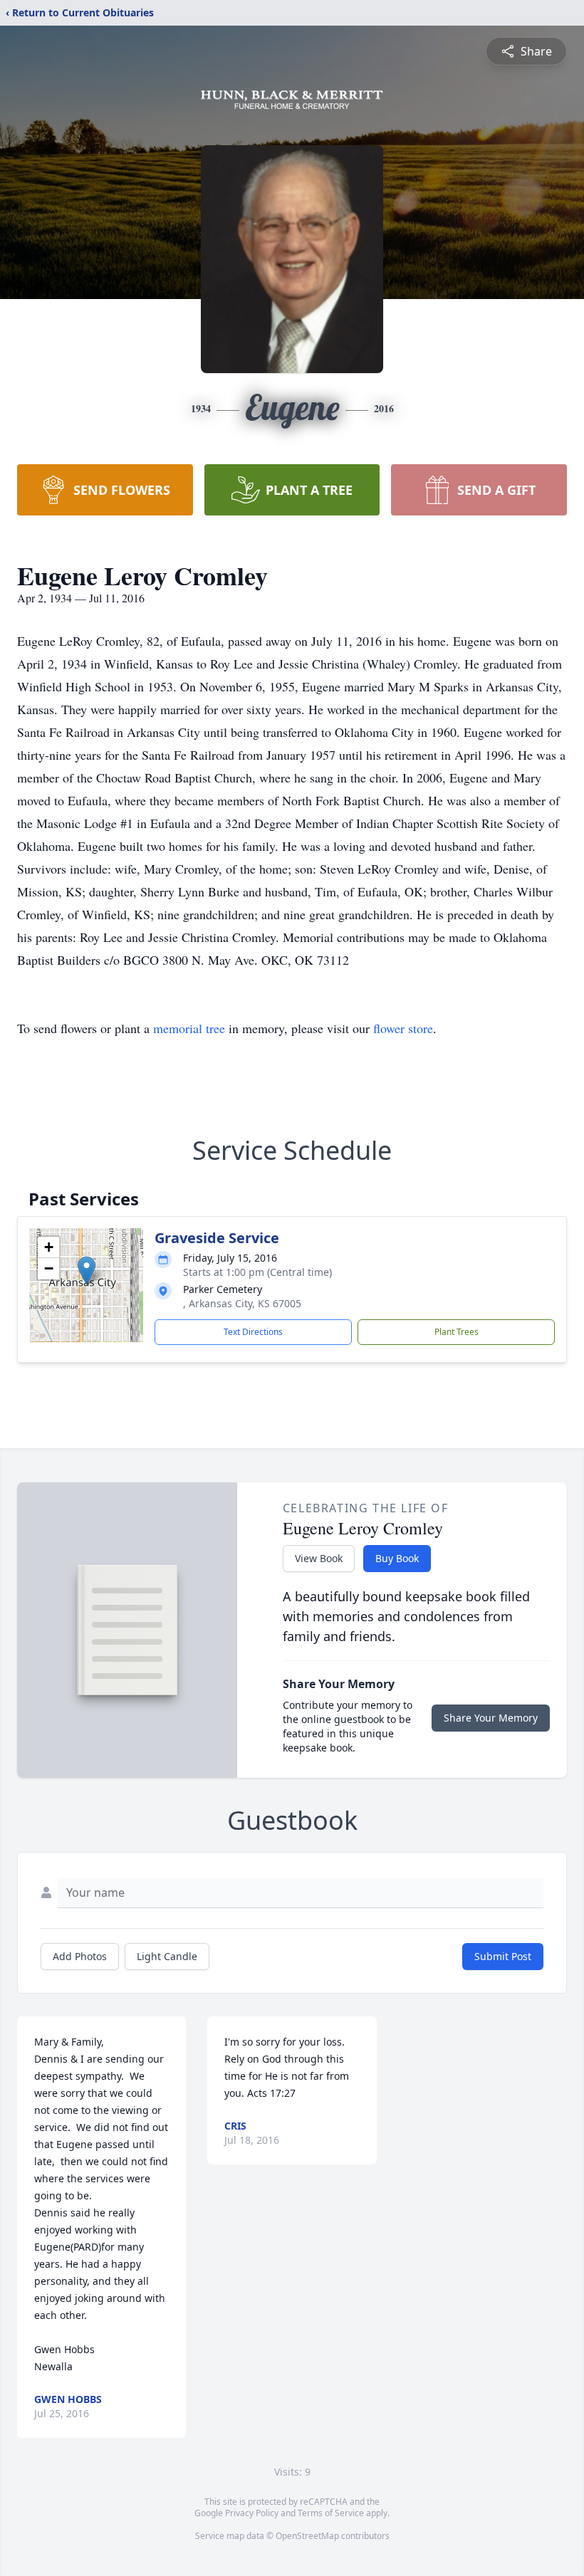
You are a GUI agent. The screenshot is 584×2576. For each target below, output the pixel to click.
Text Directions (253, 1332)
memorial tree (189, 1028)
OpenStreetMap (307, 2536)
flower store (403, 1028)
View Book (319, 1558)
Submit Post (503, 1956)
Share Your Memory (491, 1718)
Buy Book (397, 1558)
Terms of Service (331, 2513)
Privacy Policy (252, 2513)
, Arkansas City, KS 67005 (242, 1303)
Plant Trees (457, 1332)
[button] (87, 1271)
